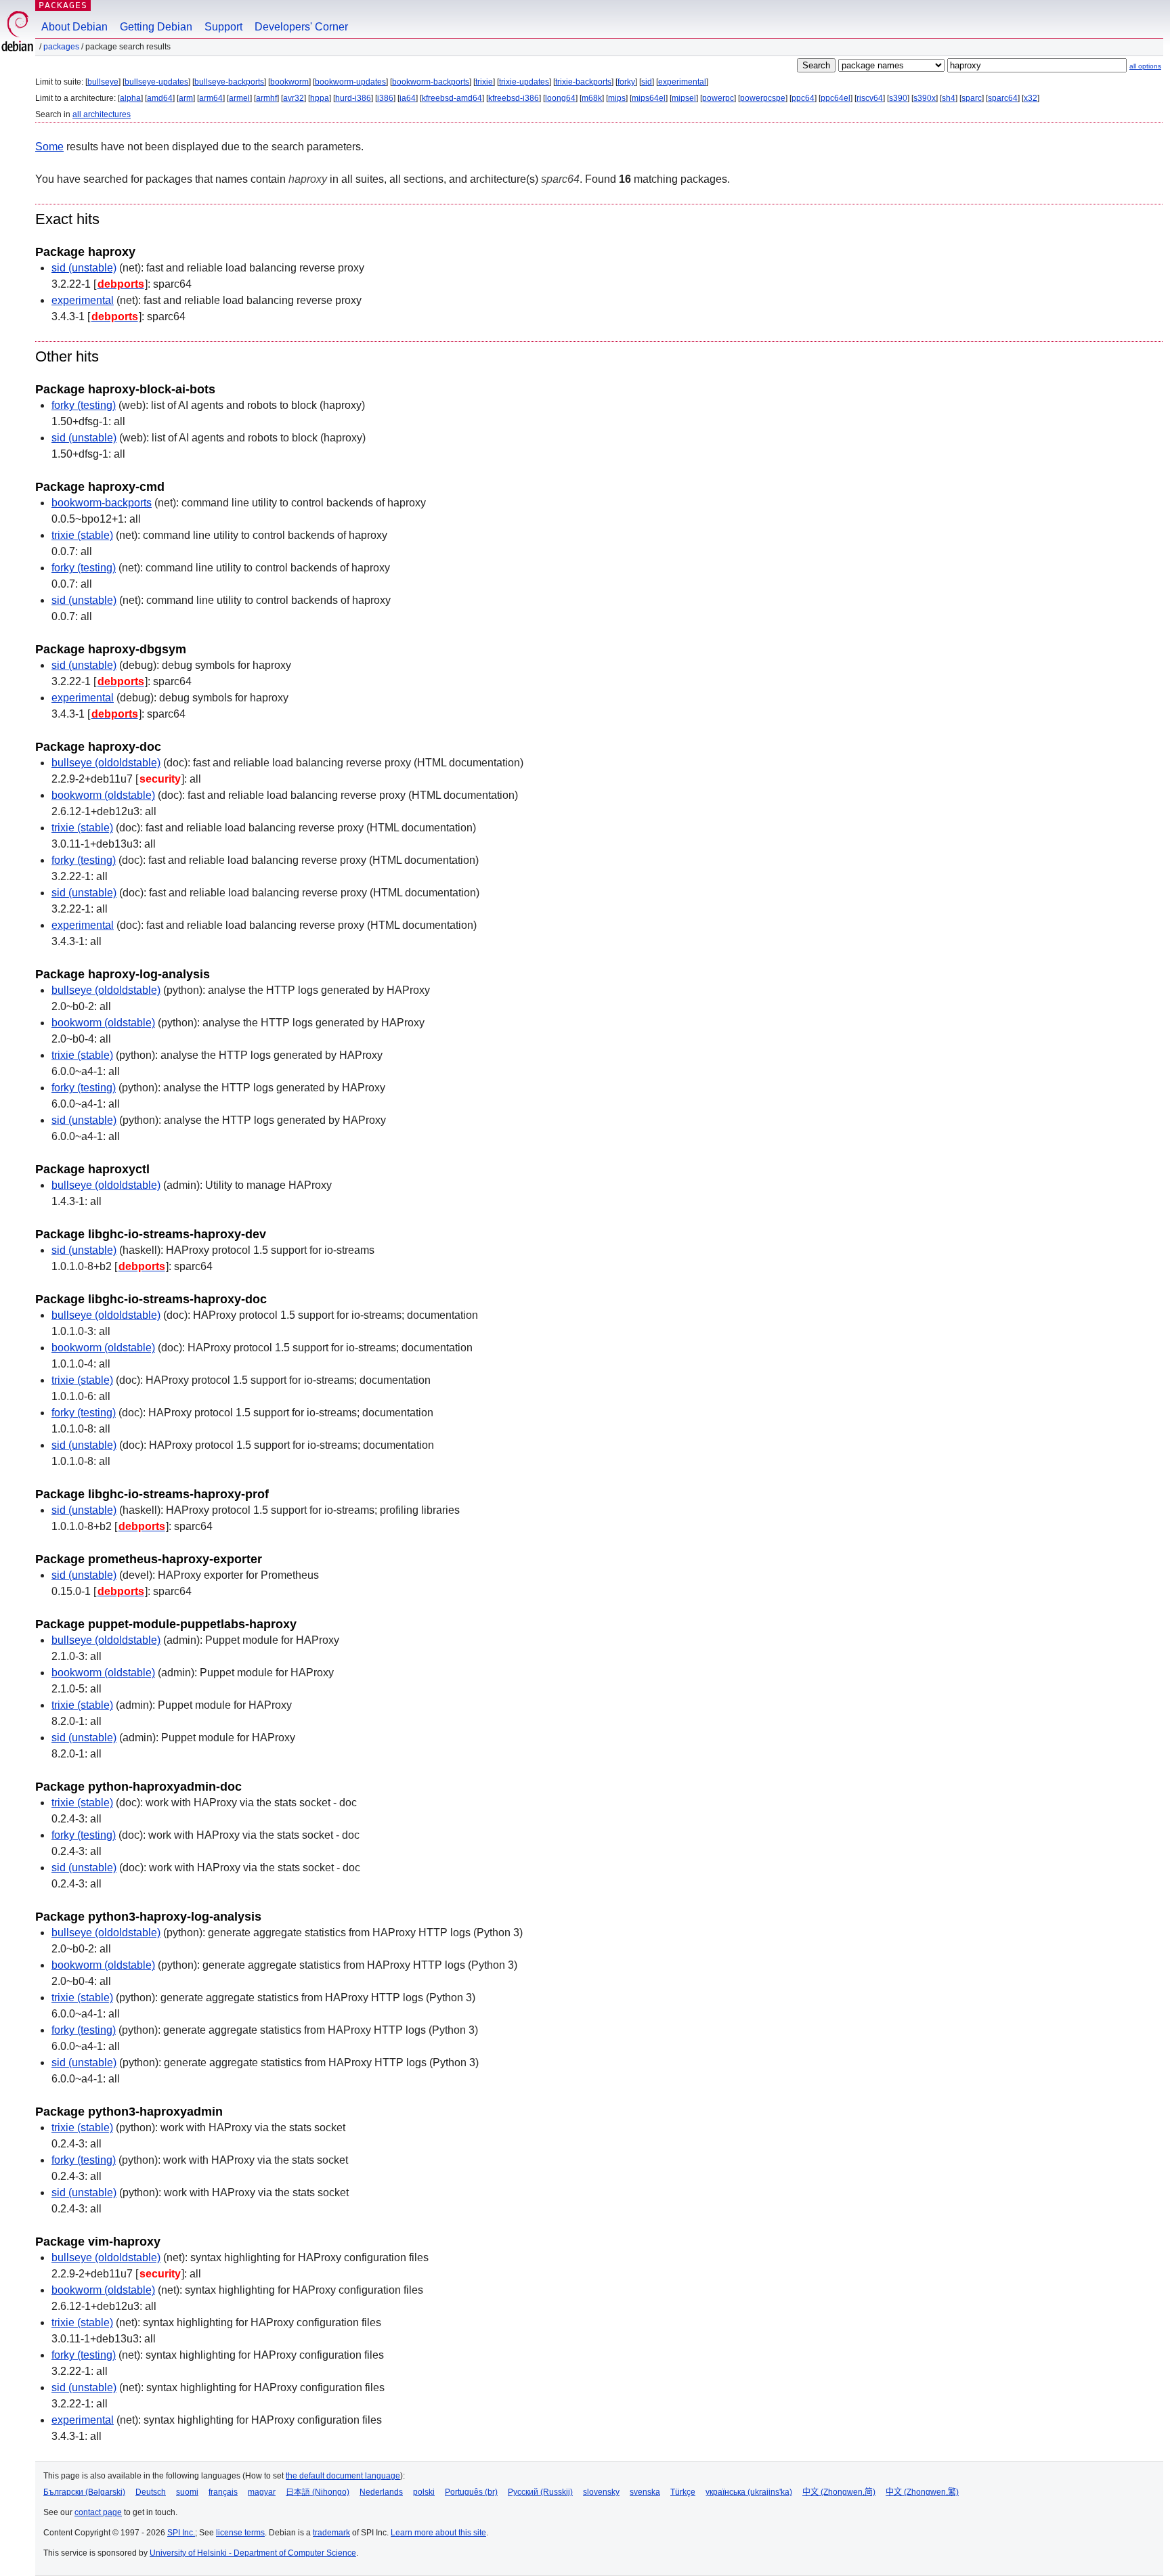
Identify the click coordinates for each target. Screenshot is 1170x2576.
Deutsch (151, 2492)
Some (49, 147)
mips (617, 98)
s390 (898, 98)
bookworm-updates (350, 82)
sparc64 (1003, 98)
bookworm (289, 82)
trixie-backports (583, 82)
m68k (592, 98)
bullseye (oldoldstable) (106, 763)
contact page (98, 2512)
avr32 (294, 98)
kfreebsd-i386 (514, 98)
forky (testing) (84, 405)
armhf (266, 98)
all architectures (102, 114)
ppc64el (836, 98)
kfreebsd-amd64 (452, 98)
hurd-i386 (353, 98)
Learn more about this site (438, 2533)
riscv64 (870, 98)
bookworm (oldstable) (103, 795)
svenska (645, 2492)
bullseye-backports (229, 82)
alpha (130, 98)
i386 (385, 98)
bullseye (103, 82)
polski (424, 2492)
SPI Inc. (181, 2533)
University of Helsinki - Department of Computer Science (253, 2553)
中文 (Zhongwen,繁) (922, 2492)
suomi (187, 2492)
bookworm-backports (431, 82)
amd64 (160, 98)
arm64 (211, 98)
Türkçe (683, 2492)
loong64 (560, 98)
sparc (972, 98)
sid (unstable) (84, 268)
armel (239, 98)
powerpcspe (763, 98)
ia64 (408, 98)
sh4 (949, 98)
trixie (484, 82)
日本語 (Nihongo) (318, 2492)
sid (647, 82)
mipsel (684, 98)
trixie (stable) (82, 535)
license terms (240, 2533)
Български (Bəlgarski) (84, 2492)
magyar (262, 2492)
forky (626, 82)
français (223, 2492)
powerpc (718, 98)
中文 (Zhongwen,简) (839, 2492)
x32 (1031, 98)
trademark (331, 2533)
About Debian (74, 27)
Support (223, 27)
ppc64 (803, 98)
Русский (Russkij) (540, 2492)
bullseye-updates (156, 82)
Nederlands (381, 2492)
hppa (320, 98)
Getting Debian (156, 27)
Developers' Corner (301, 27)
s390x (925, 98)
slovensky (601, 2492)
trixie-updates (524, 82)
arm (186, 98)
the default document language (343, 2476)
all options (1145, 66)
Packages (63, 5)
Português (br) (471, 2492)
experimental (682, 82)
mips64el (649, 98)
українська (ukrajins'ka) (749, 2492)
